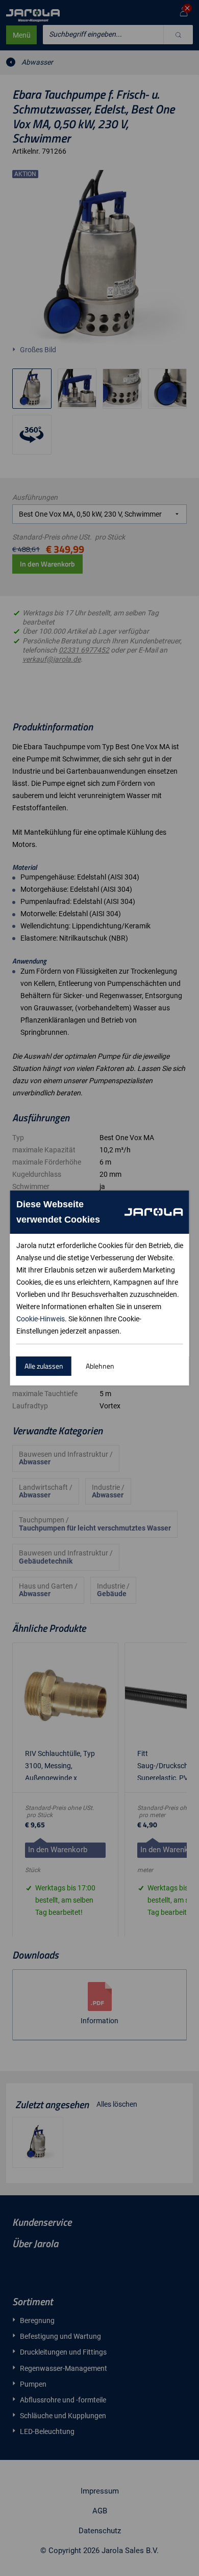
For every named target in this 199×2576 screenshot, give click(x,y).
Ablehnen (100, 1366)
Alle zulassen (44, 1366)
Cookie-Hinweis (41, 1319)
